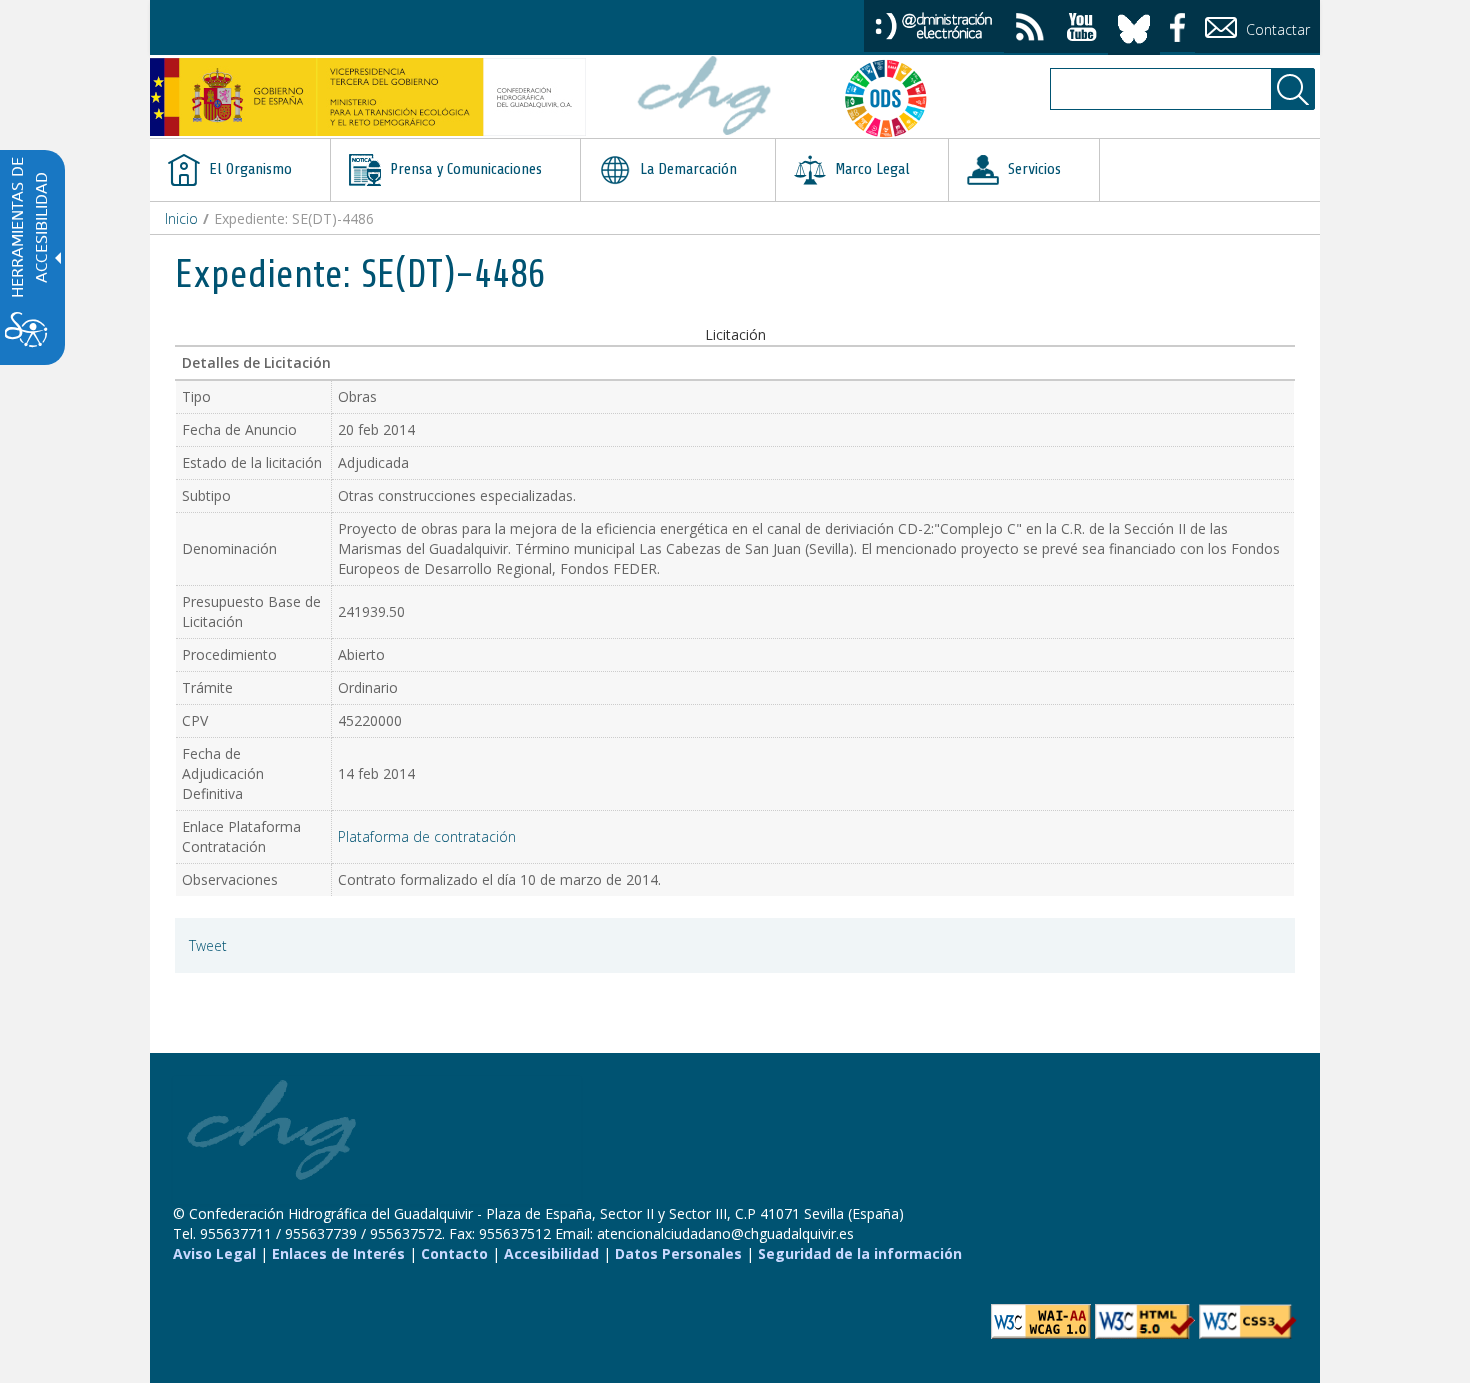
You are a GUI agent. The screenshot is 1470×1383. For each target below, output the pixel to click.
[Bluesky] (1134, 25)
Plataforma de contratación (427, 836)
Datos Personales (678, 1253)
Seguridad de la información (860, 1253)
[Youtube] (1082, 29)
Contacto (454, 1253)
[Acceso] (934, 24)
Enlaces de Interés (338, 1253)
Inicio (181, 218)
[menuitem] (240, 170)
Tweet (208, 945)
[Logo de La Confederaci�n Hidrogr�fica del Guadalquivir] (705, 98)
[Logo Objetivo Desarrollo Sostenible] (894, 98)
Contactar (1276, 29)
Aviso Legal (214, 1253)
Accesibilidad (551, 1253)
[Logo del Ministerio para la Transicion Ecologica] (368, 97)
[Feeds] (1030, 29)
